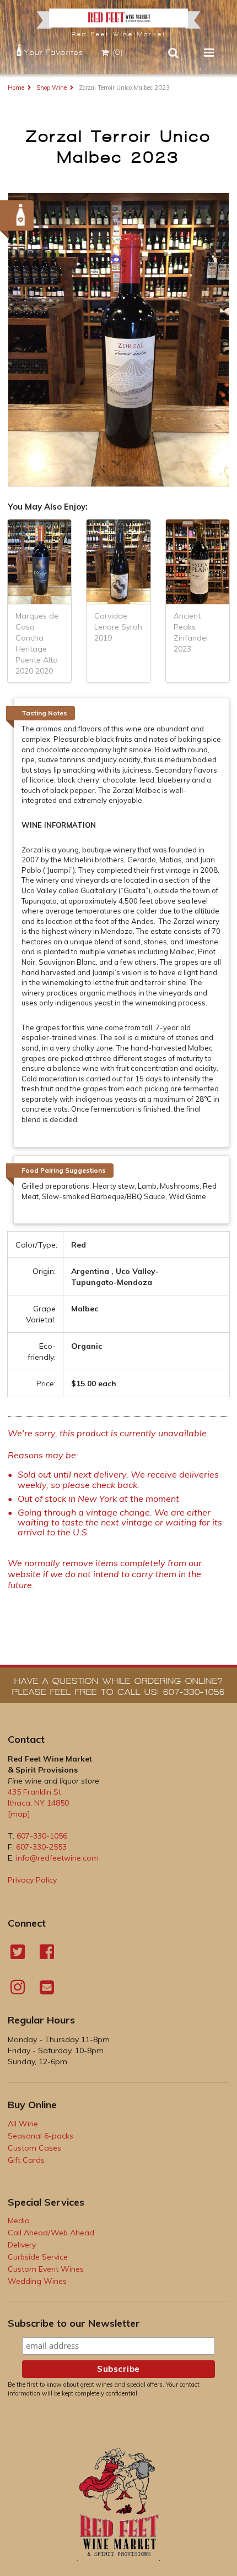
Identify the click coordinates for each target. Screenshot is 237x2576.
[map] (19, 1814)
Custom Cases (34, 2148)
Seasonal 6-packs (41, 2136)
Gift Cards (26, 2160)
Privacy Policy (32, 1880)
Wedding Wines (37, 2281)
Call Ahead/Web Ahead (51, 2233)
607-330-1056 (42, 1836)
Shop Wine (52, 87)
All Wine (23, 2124)
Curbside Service (38, 2257)
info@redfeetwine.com (57, 1858)
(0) (118, 53)
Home (16, 87)
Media (19, 2220)
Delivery (22, 2245)
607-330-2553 (41, 1847)
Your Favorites (53, 53)
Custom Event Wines (46, 2269)
